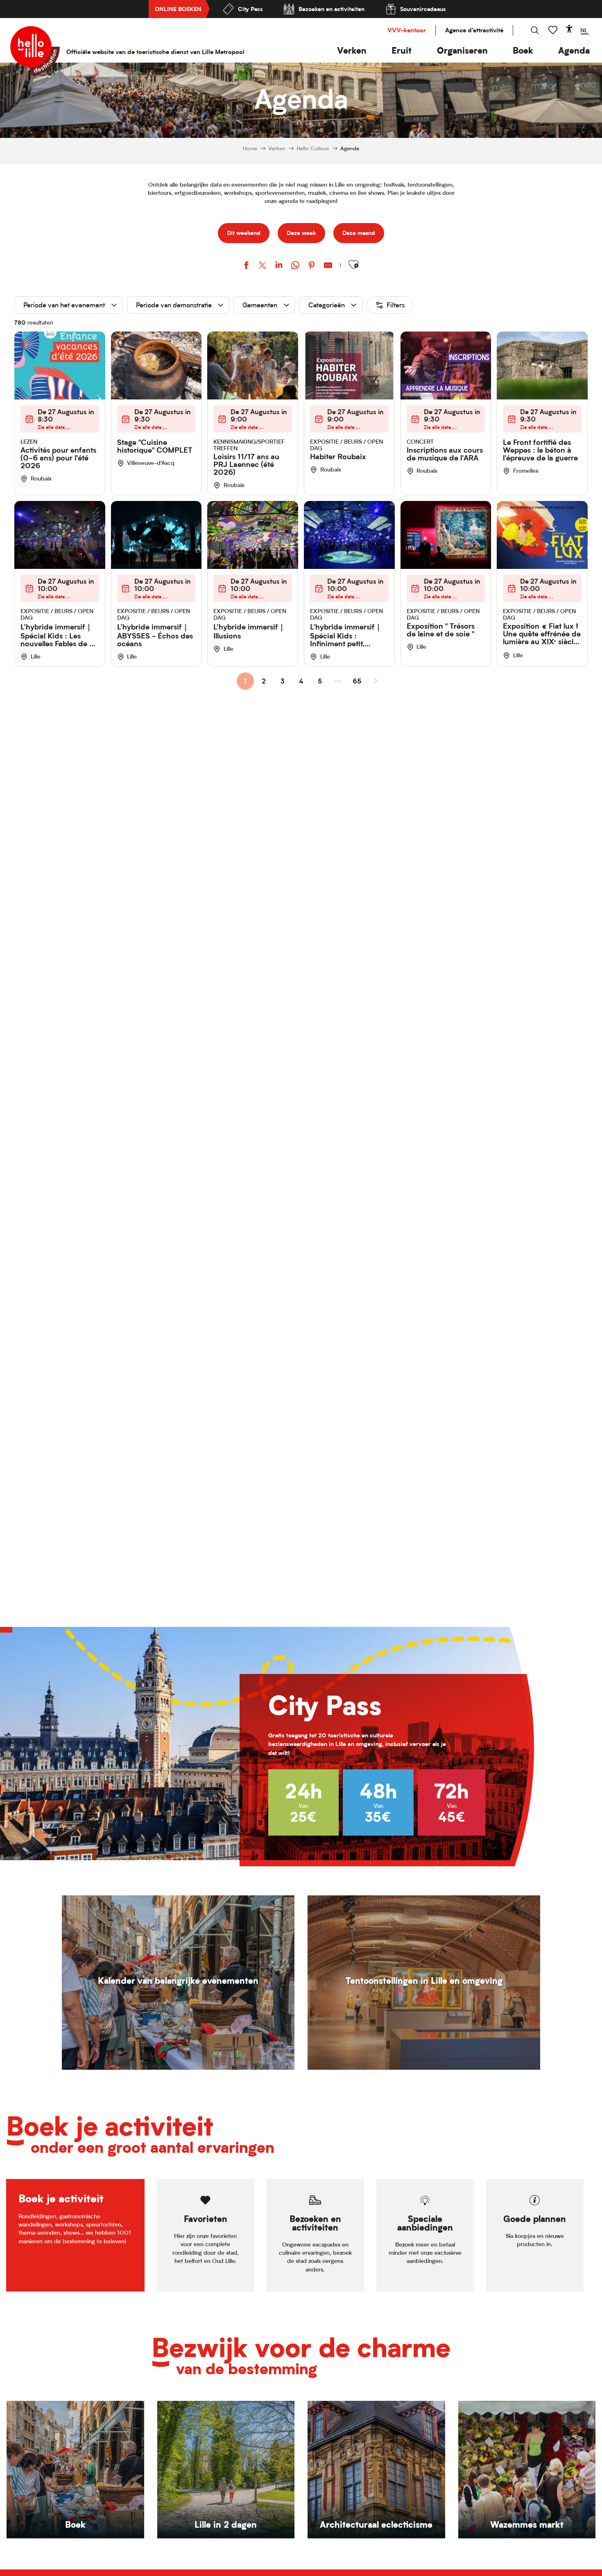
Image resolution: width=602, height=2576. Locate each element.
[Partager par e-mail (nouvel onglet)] (328, 266)
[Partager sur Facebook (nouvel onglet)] (246, 266)
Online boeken (178, 9)
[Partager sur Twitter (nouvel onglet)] (263, 266)
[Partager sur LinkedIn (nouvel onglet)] (279, 266)
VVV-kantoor (407, 30)
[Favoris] (554, 30)
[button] (352, 51)
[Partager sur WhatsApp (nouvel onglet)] (295, 266)
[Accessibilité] (569, 29)
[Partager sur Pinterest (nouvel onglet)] (312, 266)
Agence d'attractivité (474, 30)
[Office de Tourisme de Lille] (35, 51)
